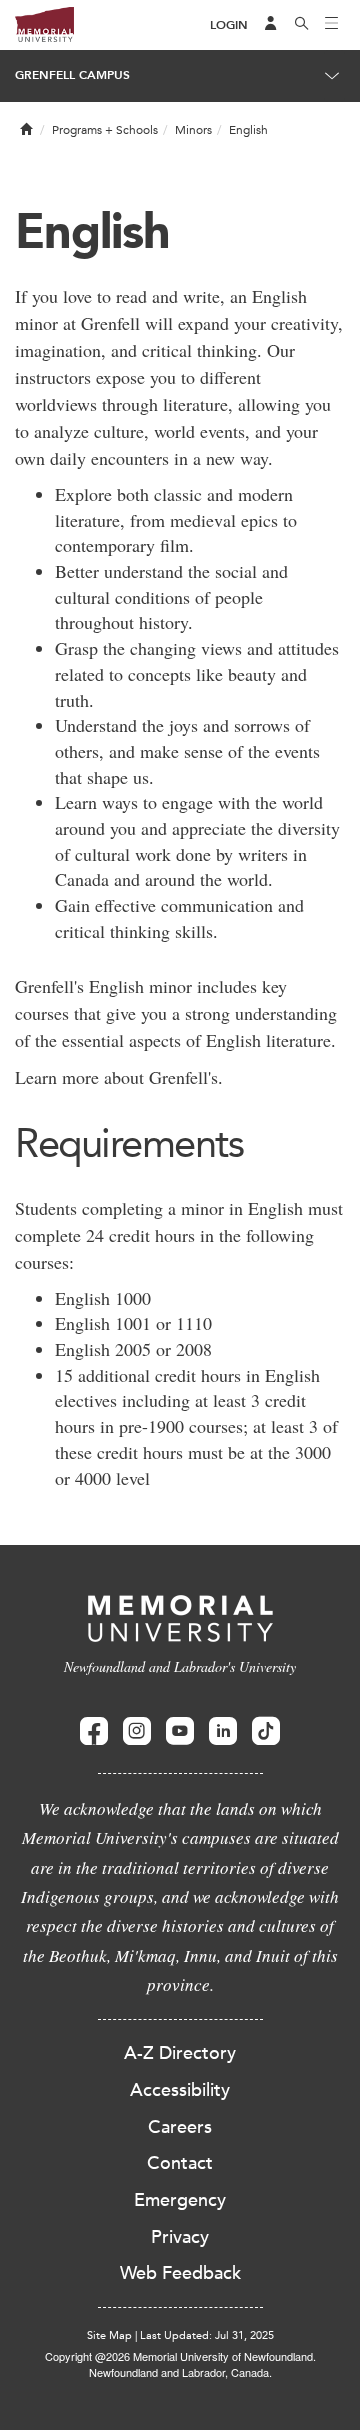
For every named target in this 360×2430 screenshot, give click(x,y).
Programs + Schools (105, 130)
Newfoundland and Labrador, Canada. (180, 2372)
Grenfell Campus (72, 75)
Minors (193, 130)
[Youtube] (180, 1731)
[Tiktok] (266, 1731)
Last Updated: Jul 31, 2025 (207, 2335)
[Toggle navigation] (332, 25)
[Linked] (223, 1731)
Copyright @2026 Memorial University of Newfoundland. (180, 2356)
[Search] (302, 25)
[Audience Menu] (271, 25)
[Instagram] (137, 1731)
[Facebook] (94, 1731)
